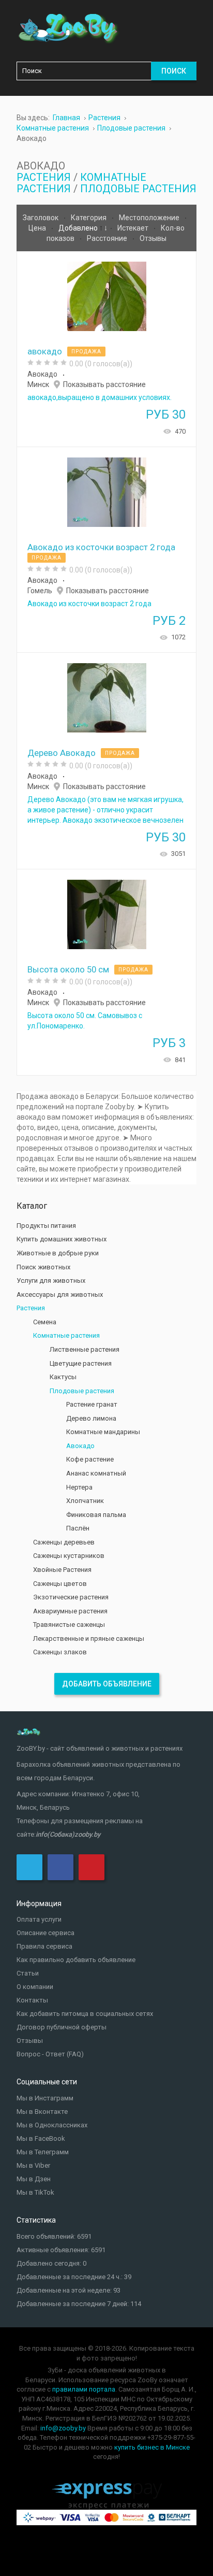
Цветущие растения (81, 1363)
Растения (44, 177)
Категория (89, 218)
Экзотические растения (71, 1597)
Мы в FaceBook (41, 2138)
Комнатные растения (66, 1335)
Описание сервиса (45, 1933)
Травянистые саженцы (69, 1625)
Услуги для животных (51, 1280)
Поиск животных (43, 1267)
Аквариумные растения (70, 1611)
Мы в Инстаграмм (45, 2098)
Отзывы (153, 238)
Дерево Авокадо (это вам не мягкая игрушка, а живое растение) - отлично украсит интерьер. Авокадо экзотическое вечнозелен (105, 810)
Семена (45, 1322)
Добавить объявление (107, 1684)
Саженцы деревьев (64, 1542)
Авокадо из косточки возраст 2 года (101, 547)
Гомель (40, 591)
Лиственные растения (85, 1349)
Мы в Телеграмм (43, 2152)
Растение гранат (92, 1404)
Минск (38, 384)
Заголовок (41, 218)
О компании (35, 1987)
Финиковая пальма (96, 1515)
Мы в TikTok (35, 2192)
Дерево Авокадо (62, 753)
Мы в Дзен (34, 2179)
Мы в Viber (33, 2165)
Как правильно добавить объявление (76, 1960)
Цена (38, 228)
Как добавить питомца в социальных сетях (85, 2014)
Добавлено (79, 228)
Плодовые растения (138, 189)
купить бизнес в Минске (152, 2447)
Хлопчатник (85, 1501)
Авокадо (42, 374)
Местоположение (150, 218)
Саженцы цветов (60, 1584)
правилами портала (84, 2389)
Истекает (134, 228)
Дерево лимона (91, 1418)
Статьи (28, 1973)
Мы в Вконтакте (42, 2112)
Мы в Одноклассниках (52, 2125)
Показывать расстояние (104, 384)
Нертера (79, 1487)
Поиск (174, 71)
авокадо (45, 351)
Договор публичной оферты (62, 2027)
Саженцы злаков (60, 1652)
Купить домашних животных (62, 1239)
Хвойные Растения (62, 1570)
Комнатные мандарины (103, 1432)
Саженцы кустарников (69, 1556)
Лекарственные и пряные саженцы (89, 1638)
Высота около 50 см (68, 969)
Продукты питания (46, 1226)
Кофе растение (90, 1459)
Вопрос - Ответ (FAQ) (50, 2054)
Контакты (32, 2000)
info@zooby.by (63, 2428)
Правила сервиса (44, 1946)
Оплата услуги (39, 1919)
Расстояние (108, 238)
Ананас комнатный (96, 1473)
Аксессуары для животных (60, 1294)
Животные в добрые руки (58, 1253)
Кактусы (63, 1377)
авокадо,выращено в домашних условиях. (100, 397)
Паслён (78, 1528)
